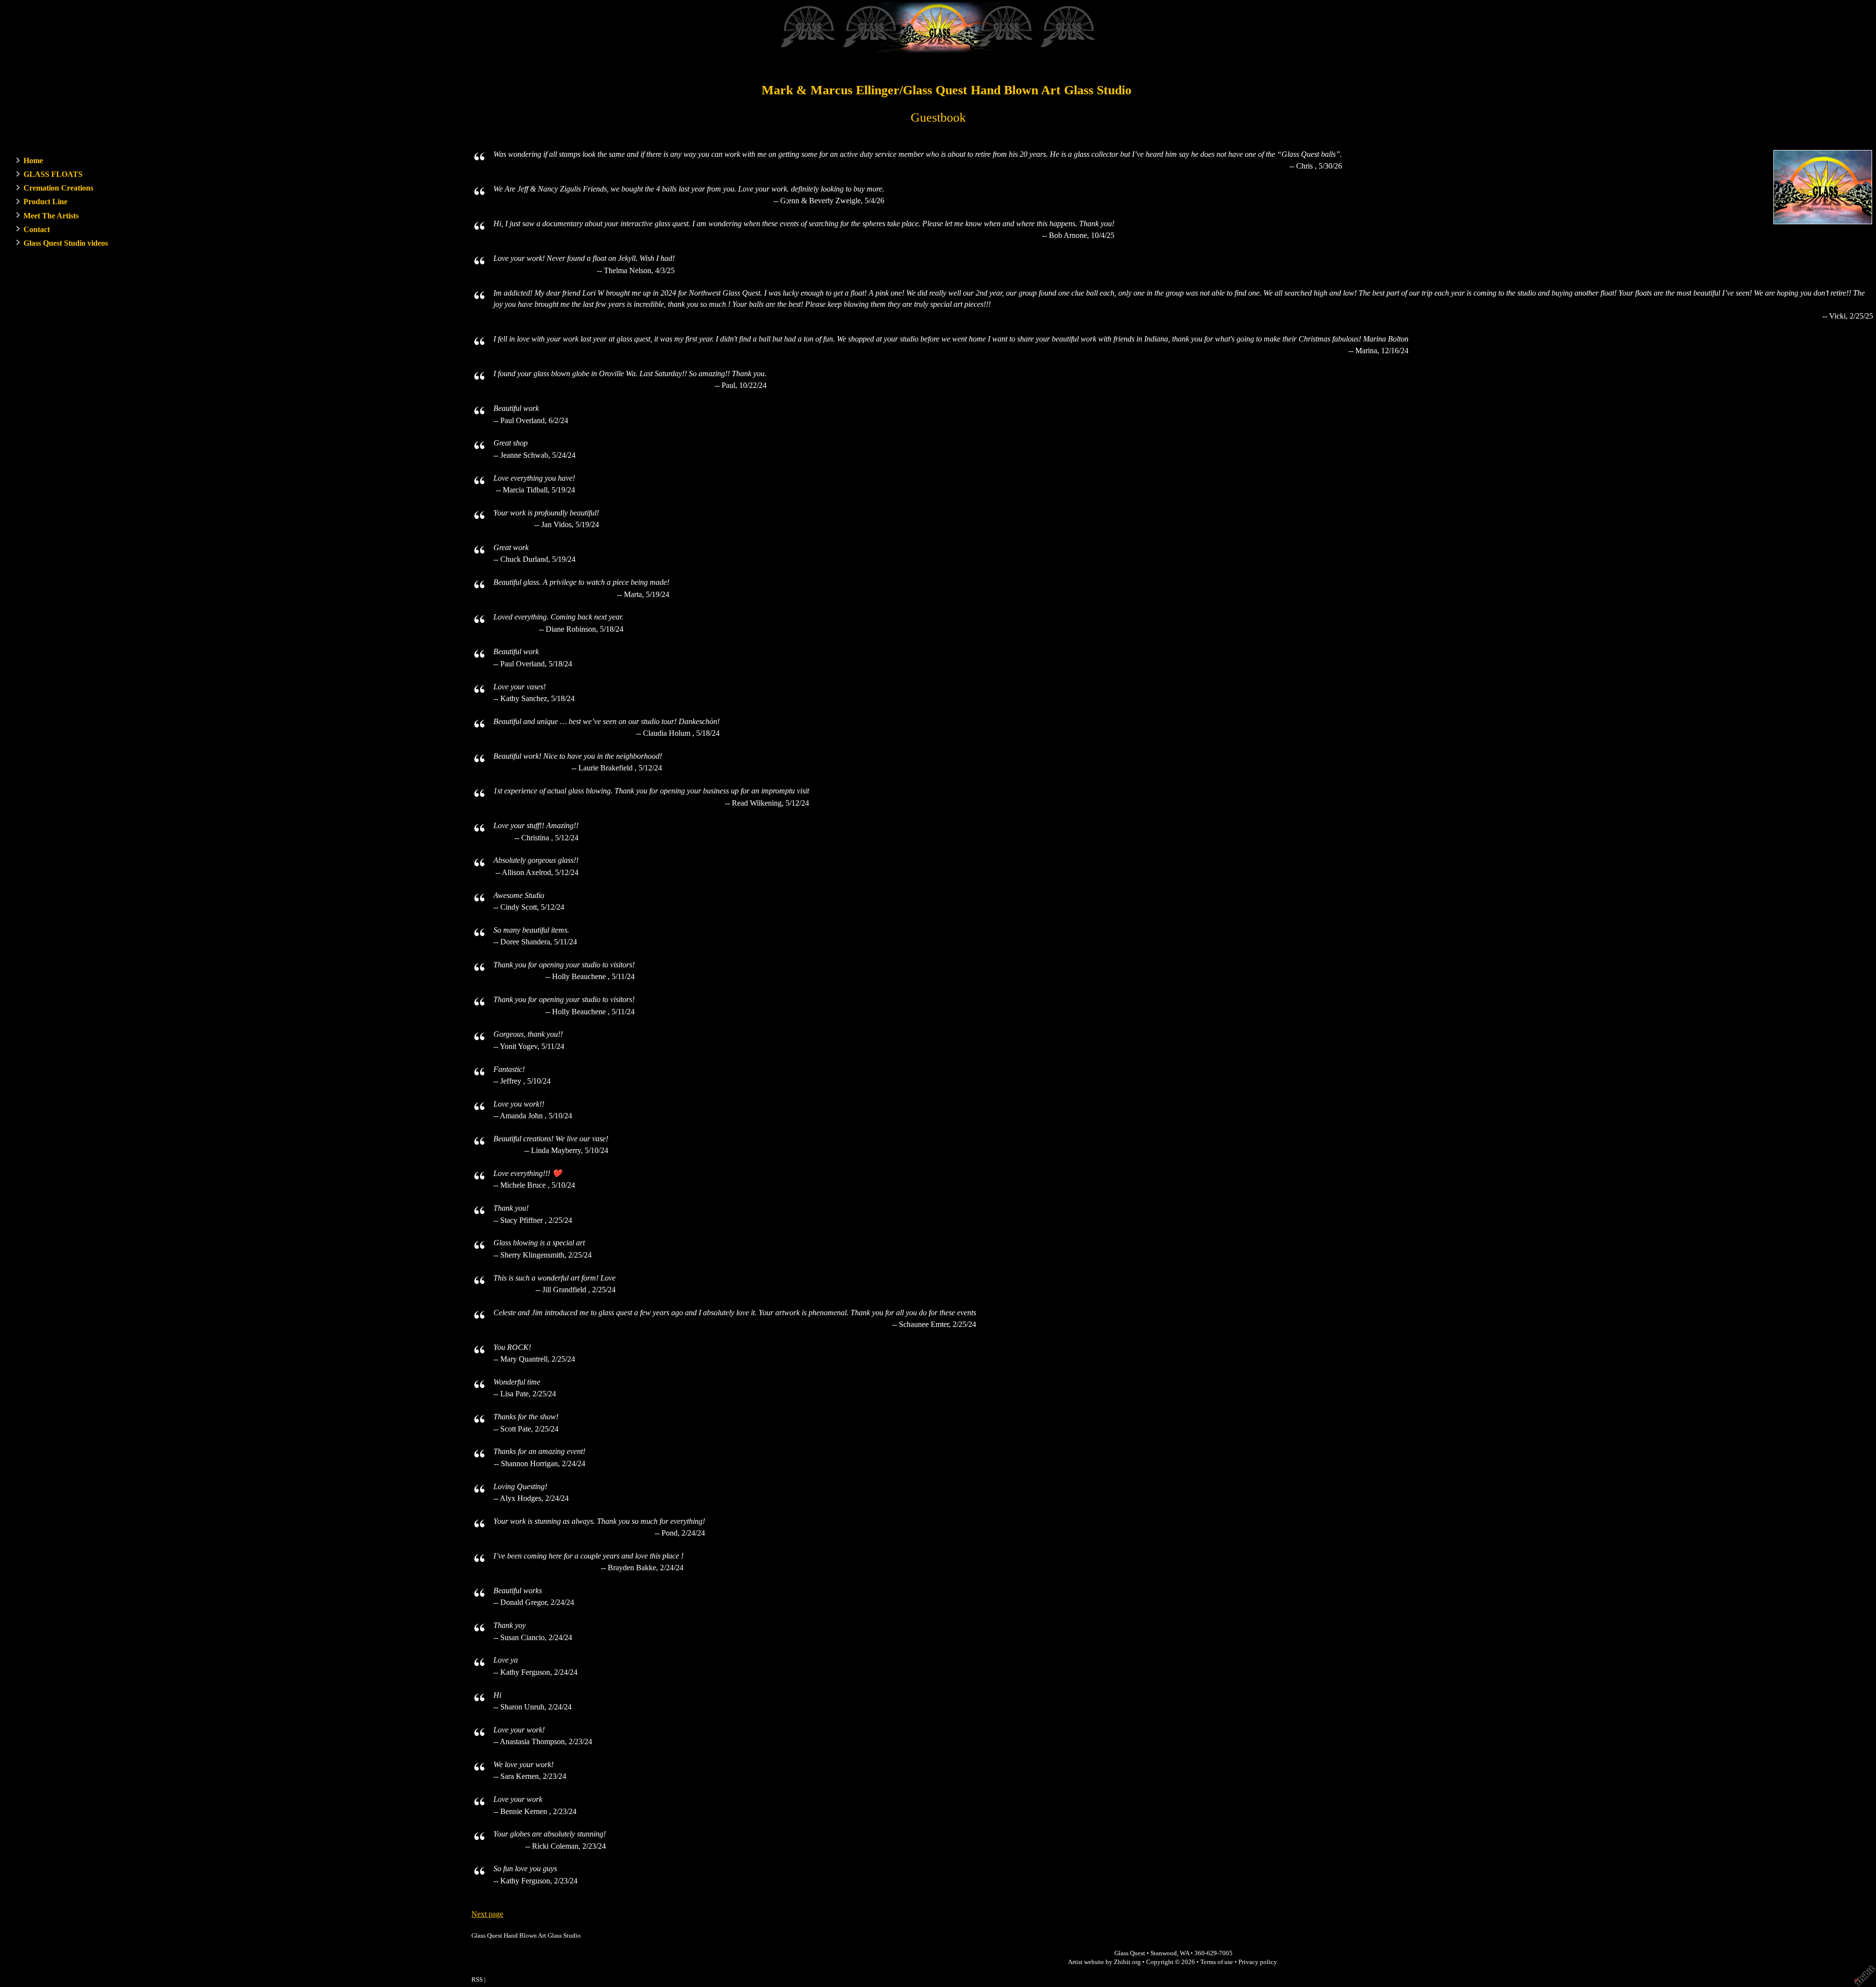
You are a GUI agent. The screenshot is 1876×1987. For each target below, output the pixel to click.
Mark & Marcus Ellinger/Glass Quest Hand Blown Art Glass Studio (947, 90)
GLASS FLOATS (53, 174)
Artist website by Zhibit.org (1104, 1962)
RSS (477, 1980)
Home (33, 160)
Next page (487, 1914)
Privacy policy (1258, 1962)
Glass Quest (1130, 1953)
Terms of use (1217, 1962)
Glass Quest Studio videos (66, 243)
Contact (37, 229)
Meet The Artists (51, 216)
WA (1184, 1953)
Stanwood (1164, 1953)
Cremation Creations (58, 188)
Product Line (45, 202)
